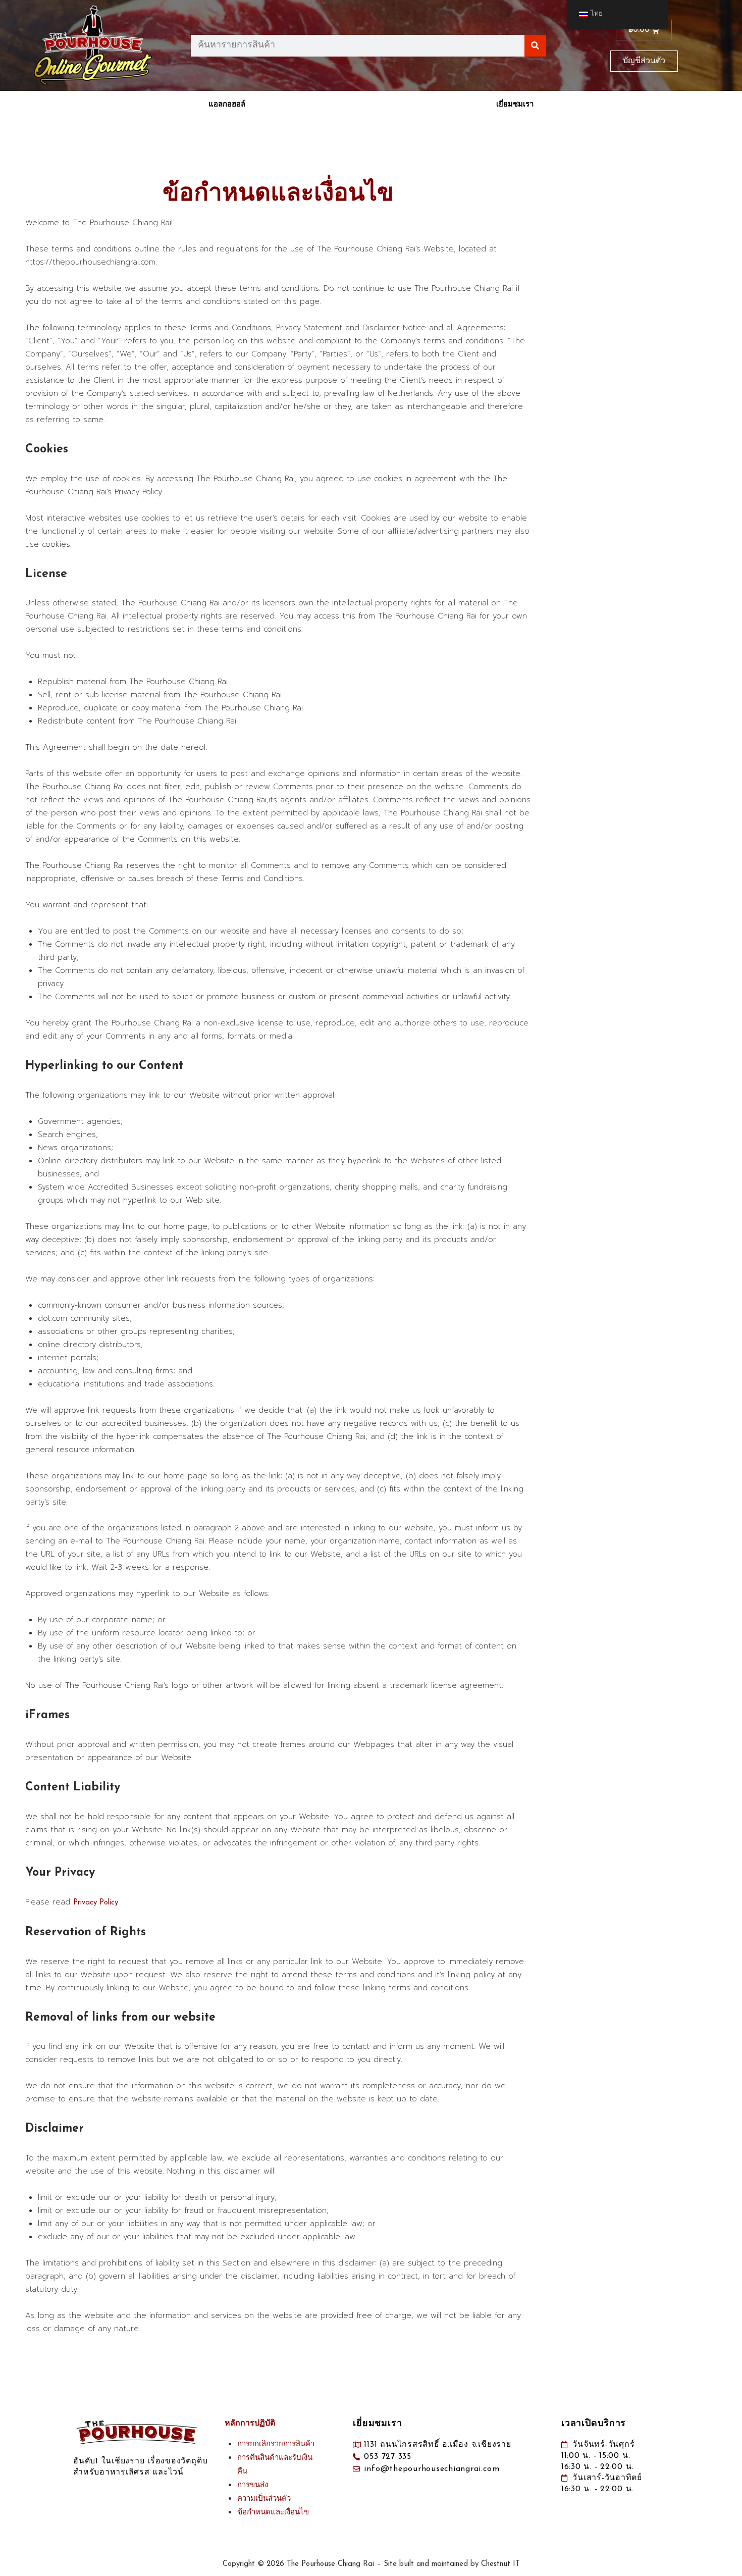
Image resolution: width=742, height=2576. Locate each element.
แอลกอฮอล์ (227, 105)
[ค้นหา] (535, 46)
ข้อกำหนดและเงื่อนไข (273, 2513)
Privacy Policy (96, 1903)
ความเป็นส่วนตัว (264, 2499)
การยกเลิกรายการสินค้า (276, 2444)
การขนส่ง (253, 2485)
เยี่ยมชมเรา (515, 105)
